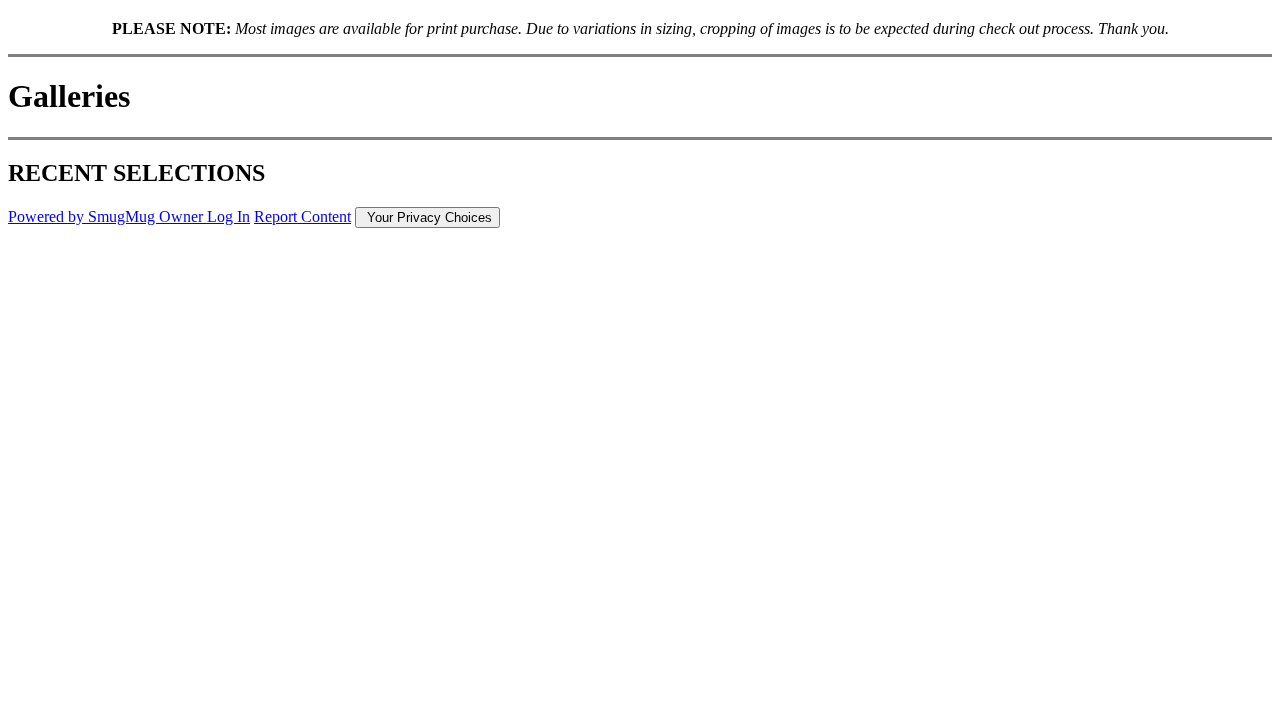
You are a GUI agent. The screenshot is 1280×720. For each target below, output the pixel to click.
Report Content (302, 216)
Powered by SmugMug (83, 216)
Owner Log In (204, 216)
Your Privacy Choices (427, 217)
